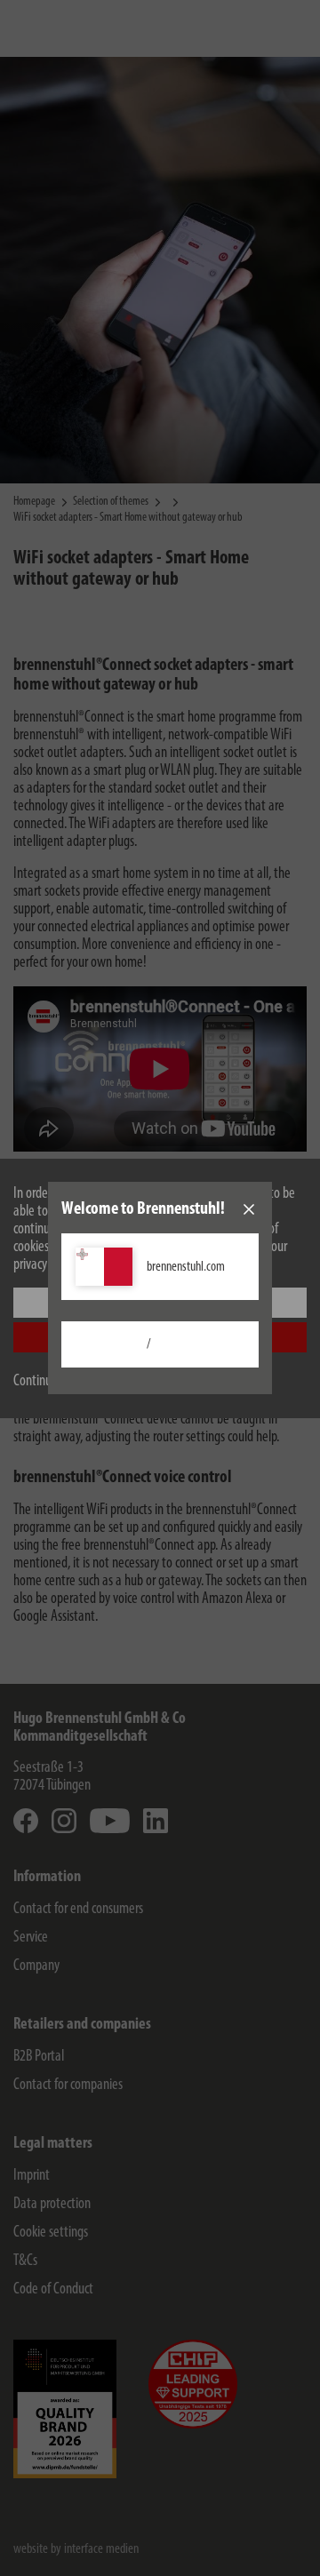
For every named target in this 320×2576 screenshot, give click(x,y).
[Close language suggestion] (249, 1209)
